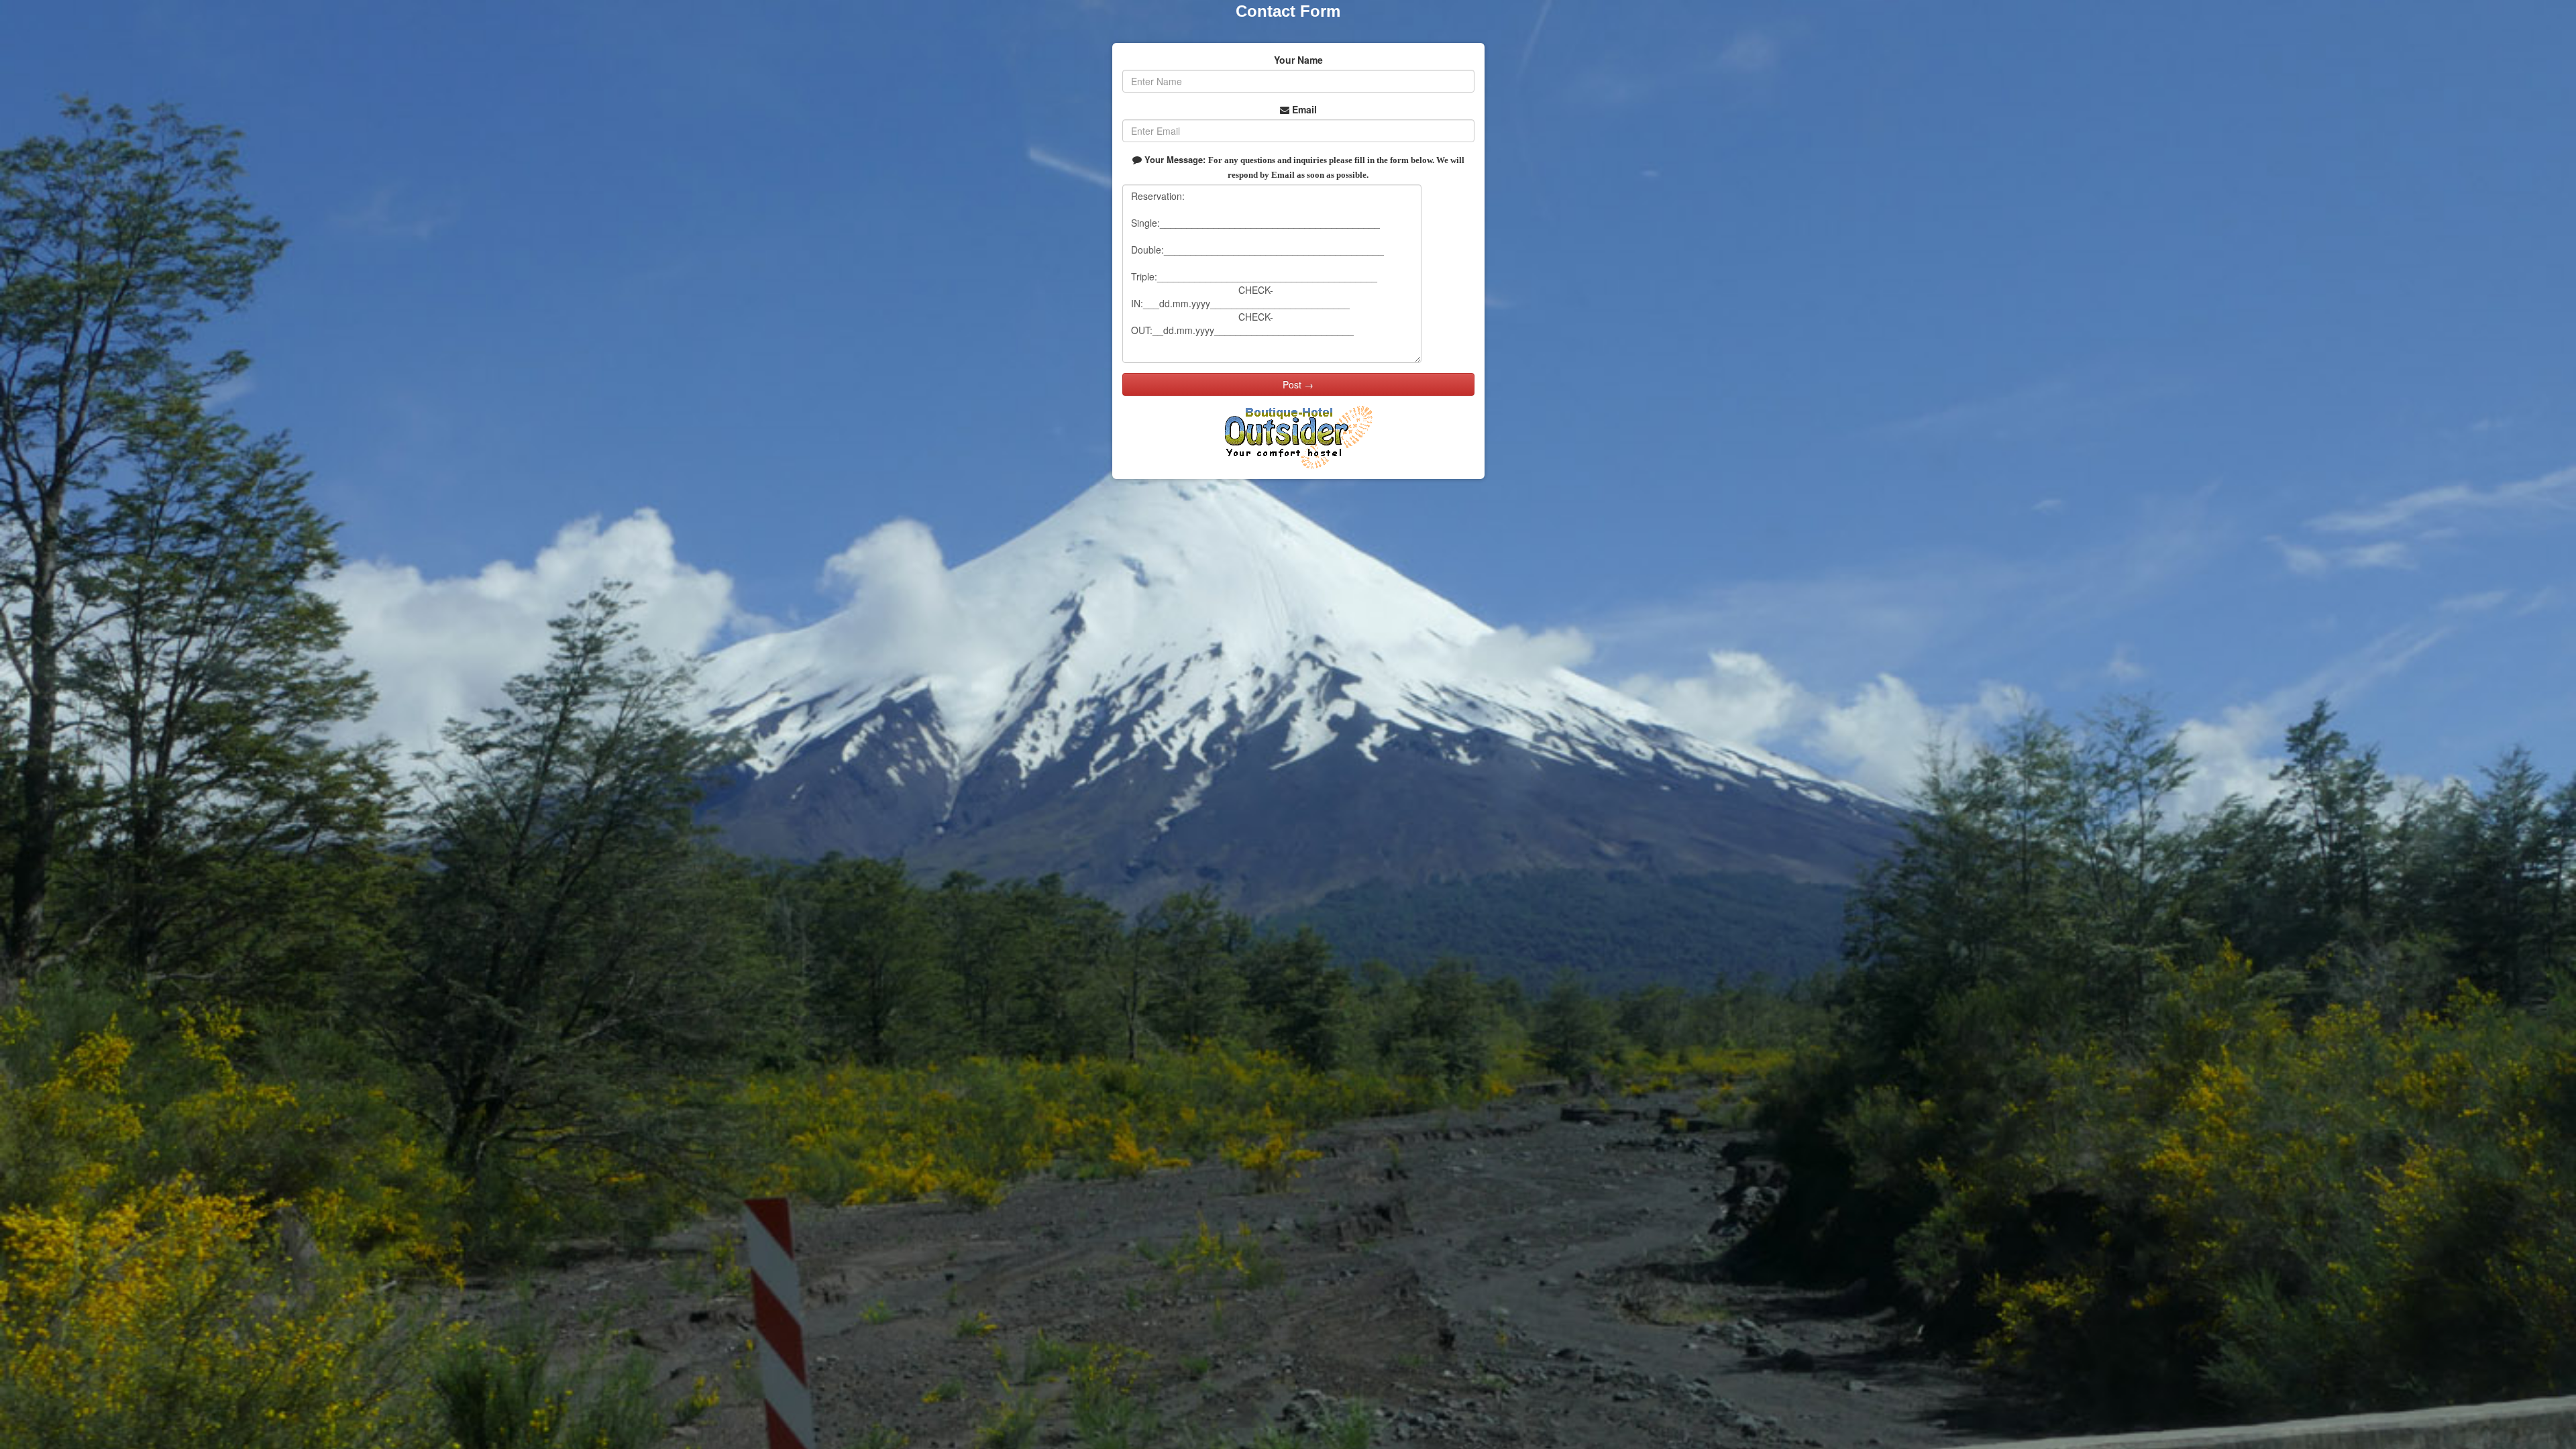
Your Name (1298, 60)
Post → (1298, 384)
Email (1303, 109)
